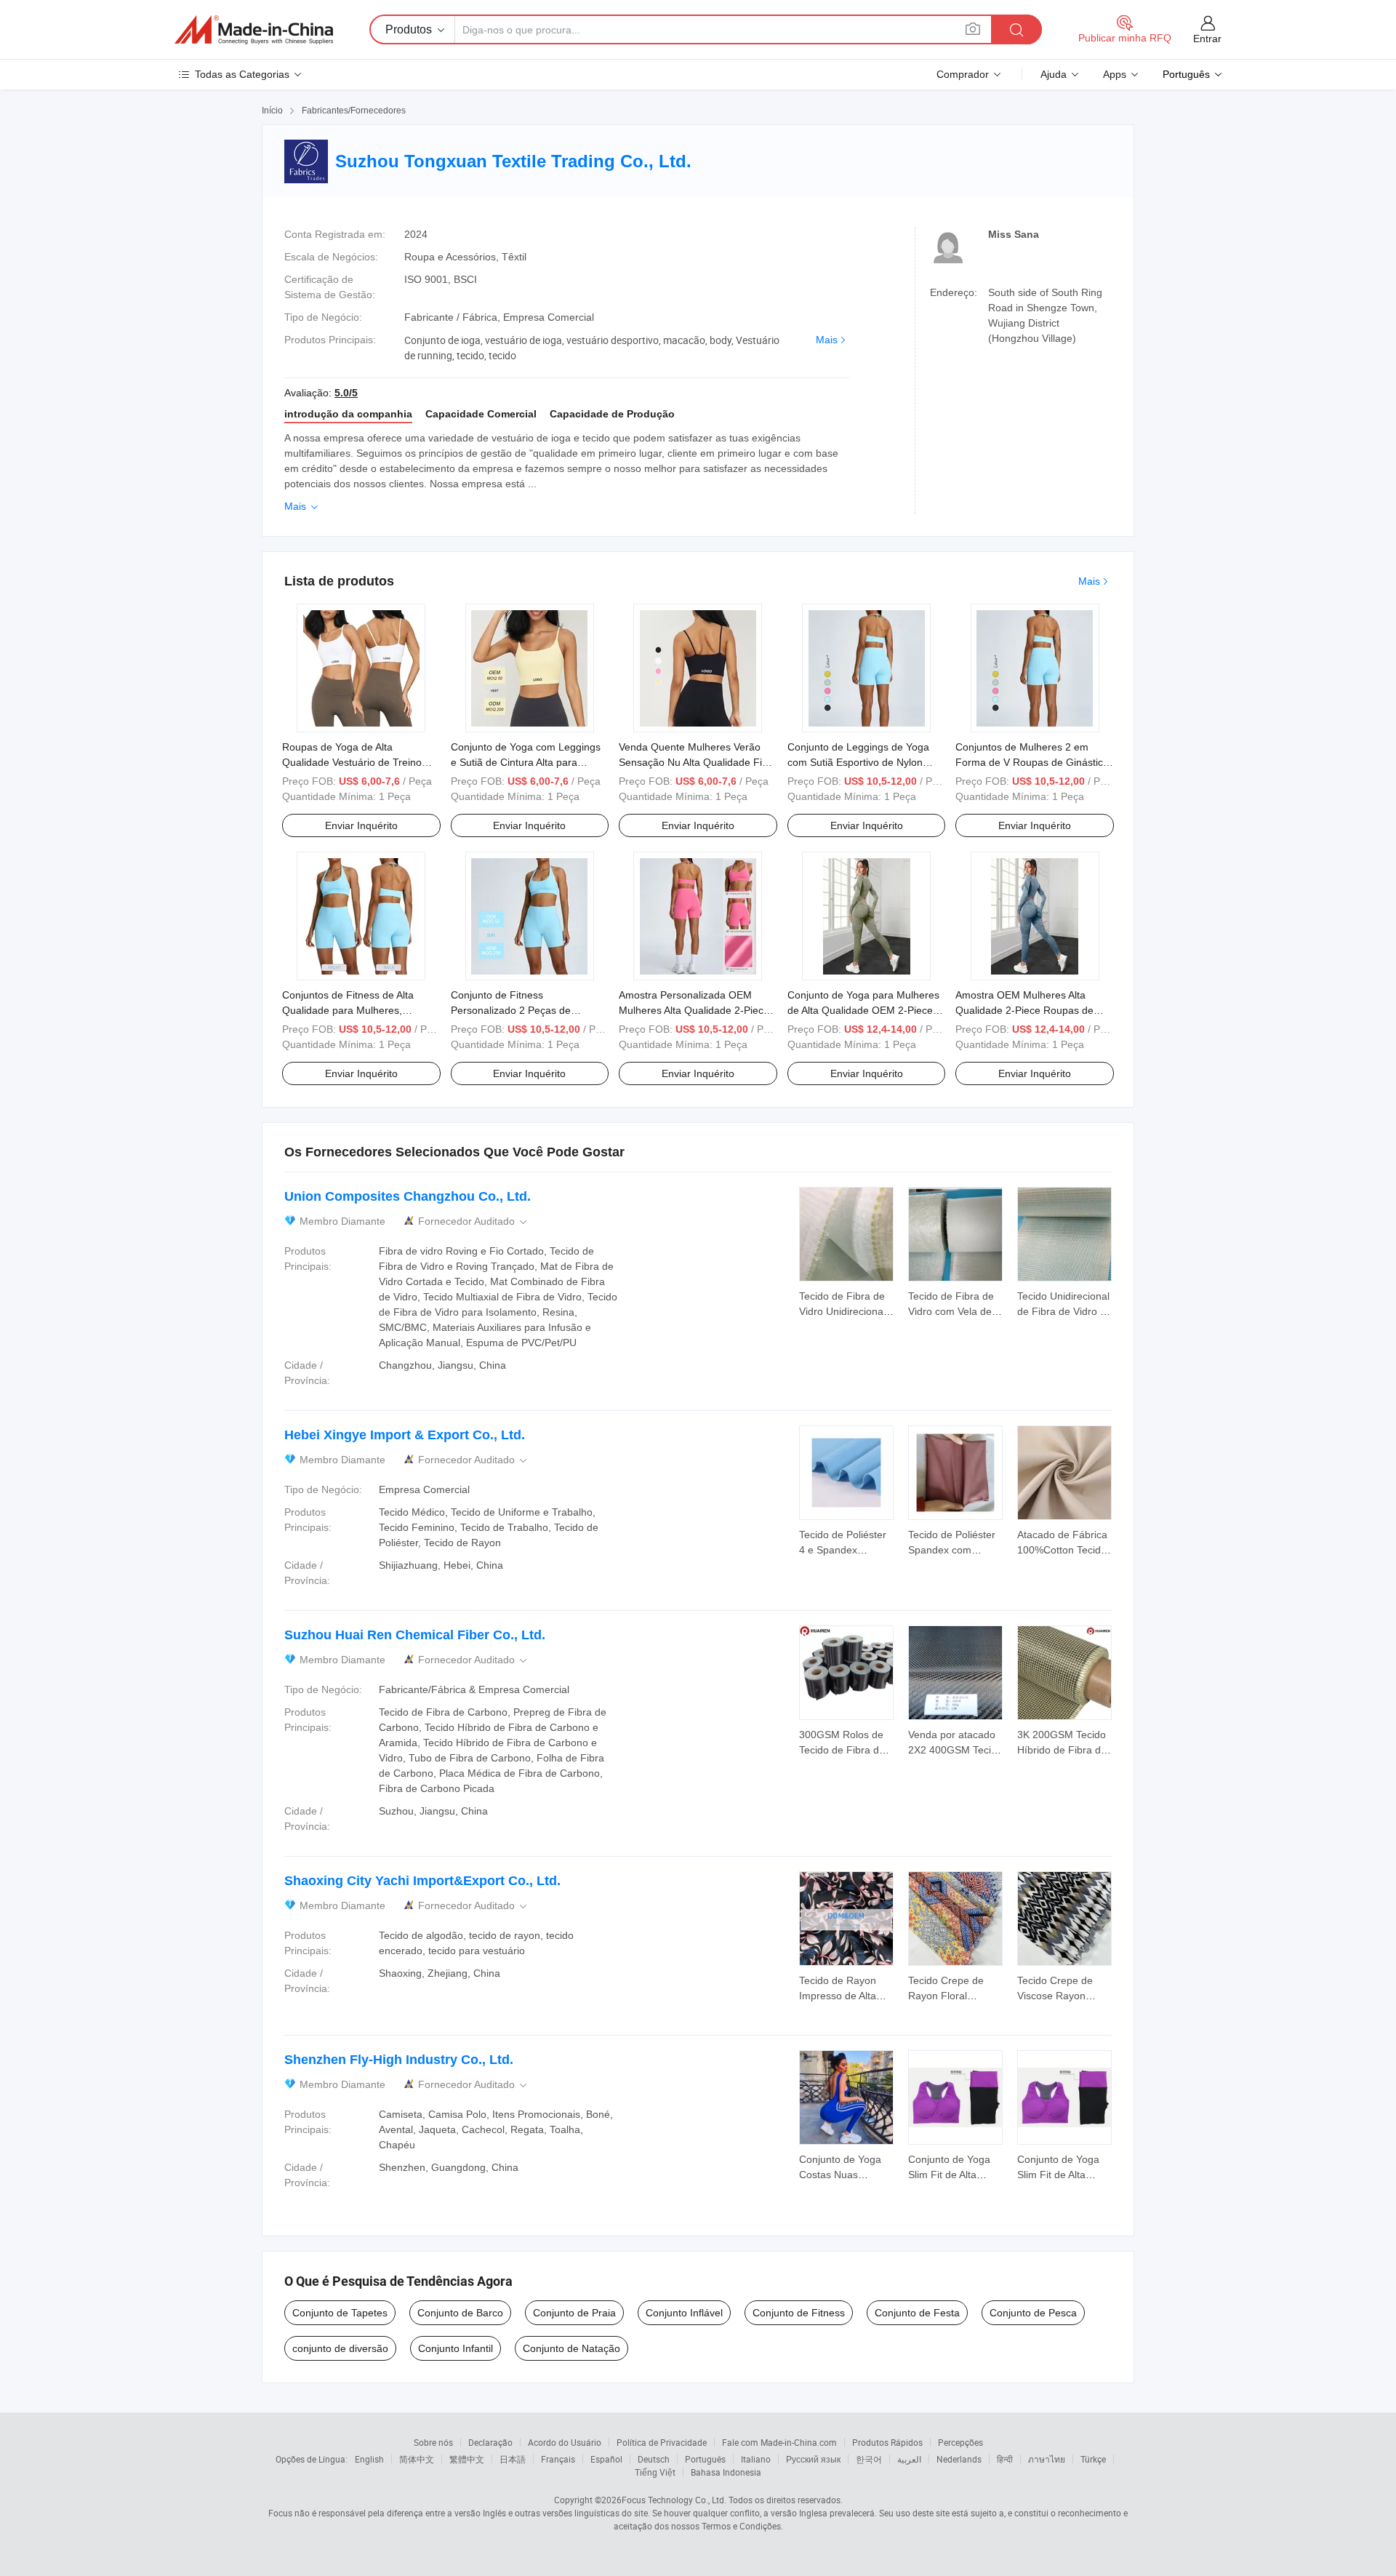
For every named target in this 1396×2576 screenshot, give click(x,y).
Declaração (490, 2442)
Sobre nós (433, 2442)
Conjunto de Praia (574, 2313)
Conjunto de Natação (571, 2348)
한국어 (869, 2459)
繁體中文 (467, 2459)
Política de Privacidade (662, 2442)
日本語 (513, 2459)
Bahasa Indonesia (726, 2472)
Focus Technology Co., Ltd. (674, 2500)
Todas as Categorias (242, 74)
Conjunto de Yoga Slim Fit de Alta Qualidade (949, 2175)
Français (558, 2459)
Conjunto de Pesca (1033, 2313)
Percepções (960, 2442)
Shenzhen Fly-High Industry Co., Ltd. (399, 2060)
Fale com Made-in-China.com (779, 2442)
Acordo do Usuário (565, 2442)
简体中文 (417, 2459)
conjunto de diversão (340, 2348)
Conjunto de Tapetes (340, 2313)
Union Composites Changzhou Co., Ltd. (408, 1196)
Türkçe (1093, 2459)
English (369, 2459)
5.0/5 (346, 393)
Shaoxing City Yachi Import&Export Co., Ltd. (422, 1881)
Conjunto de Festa (917, 2313)
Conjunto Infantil (456, 2348)
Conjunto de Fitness (799, 2313)
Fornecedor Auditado (474, 1221)
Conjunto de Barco (460, 2313)
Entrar (1207, 39)
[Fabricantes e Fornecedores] (254, 30)
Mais (827, 340)
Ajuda (1054, 74)
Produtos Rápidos (887, 2442)
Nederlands (959, 2459)
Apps (1115, 74)
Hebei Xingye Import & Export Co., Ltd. (405, 1435)
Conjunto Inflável (684, 2313)
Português (705, 2459)
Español (606, 2459)
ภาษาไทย (1047, 2459)
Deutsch (654, 2459)
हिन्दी (1005, 2459)
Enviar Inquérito (361, 825)
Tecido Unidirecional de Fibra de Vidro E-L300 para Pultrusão (1064, 1311)
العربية (909, 2459)
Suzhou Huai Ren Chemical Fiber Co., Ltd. (415, 1635)
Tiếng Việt (655, 2472)
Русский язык (813, 2459)
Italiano (756, 2459)
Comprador (963, 74)
